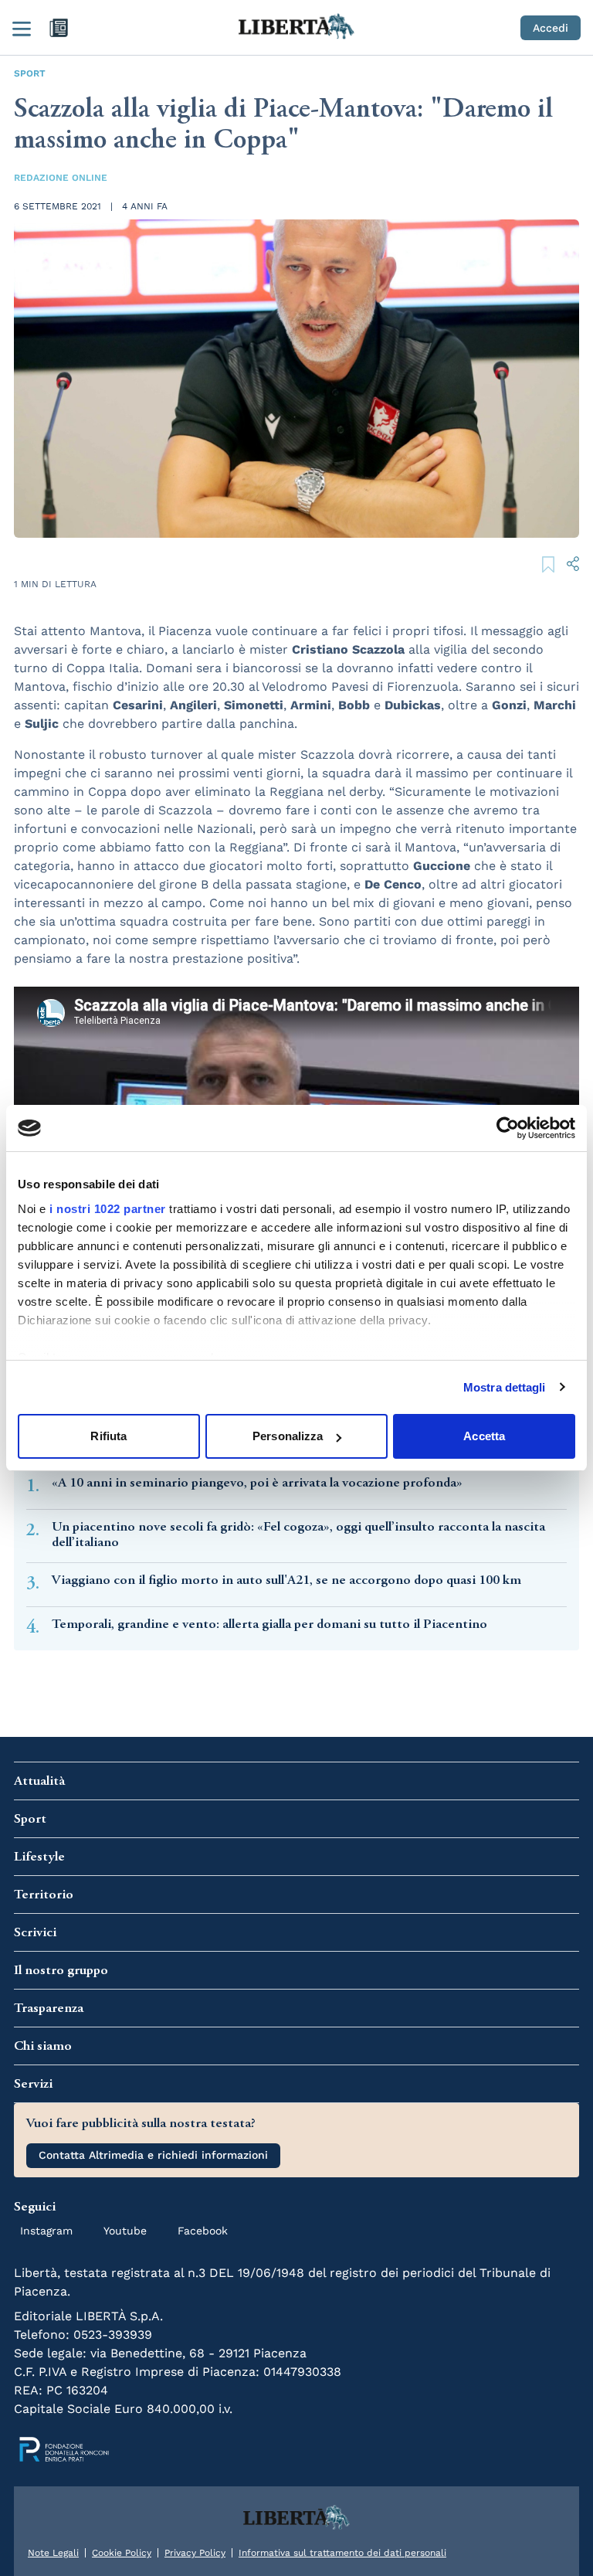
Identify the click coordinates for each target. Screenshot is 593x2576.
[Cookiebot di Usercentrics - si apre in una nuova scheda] (508, 1128)
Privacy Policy (195, 2553)
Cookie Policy (122, 2553)
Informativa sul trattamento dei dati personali (342, 2553)
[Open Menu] (22, 28)
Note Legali (53, 2553)
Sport (30, 73)
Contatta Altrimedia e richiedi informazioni (153, 2155)
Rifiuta (108, 1436)
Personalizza (288, 1436)
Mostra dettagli (505, 1387)
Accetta (484, 1436)
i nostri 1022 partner (108, 1209)
